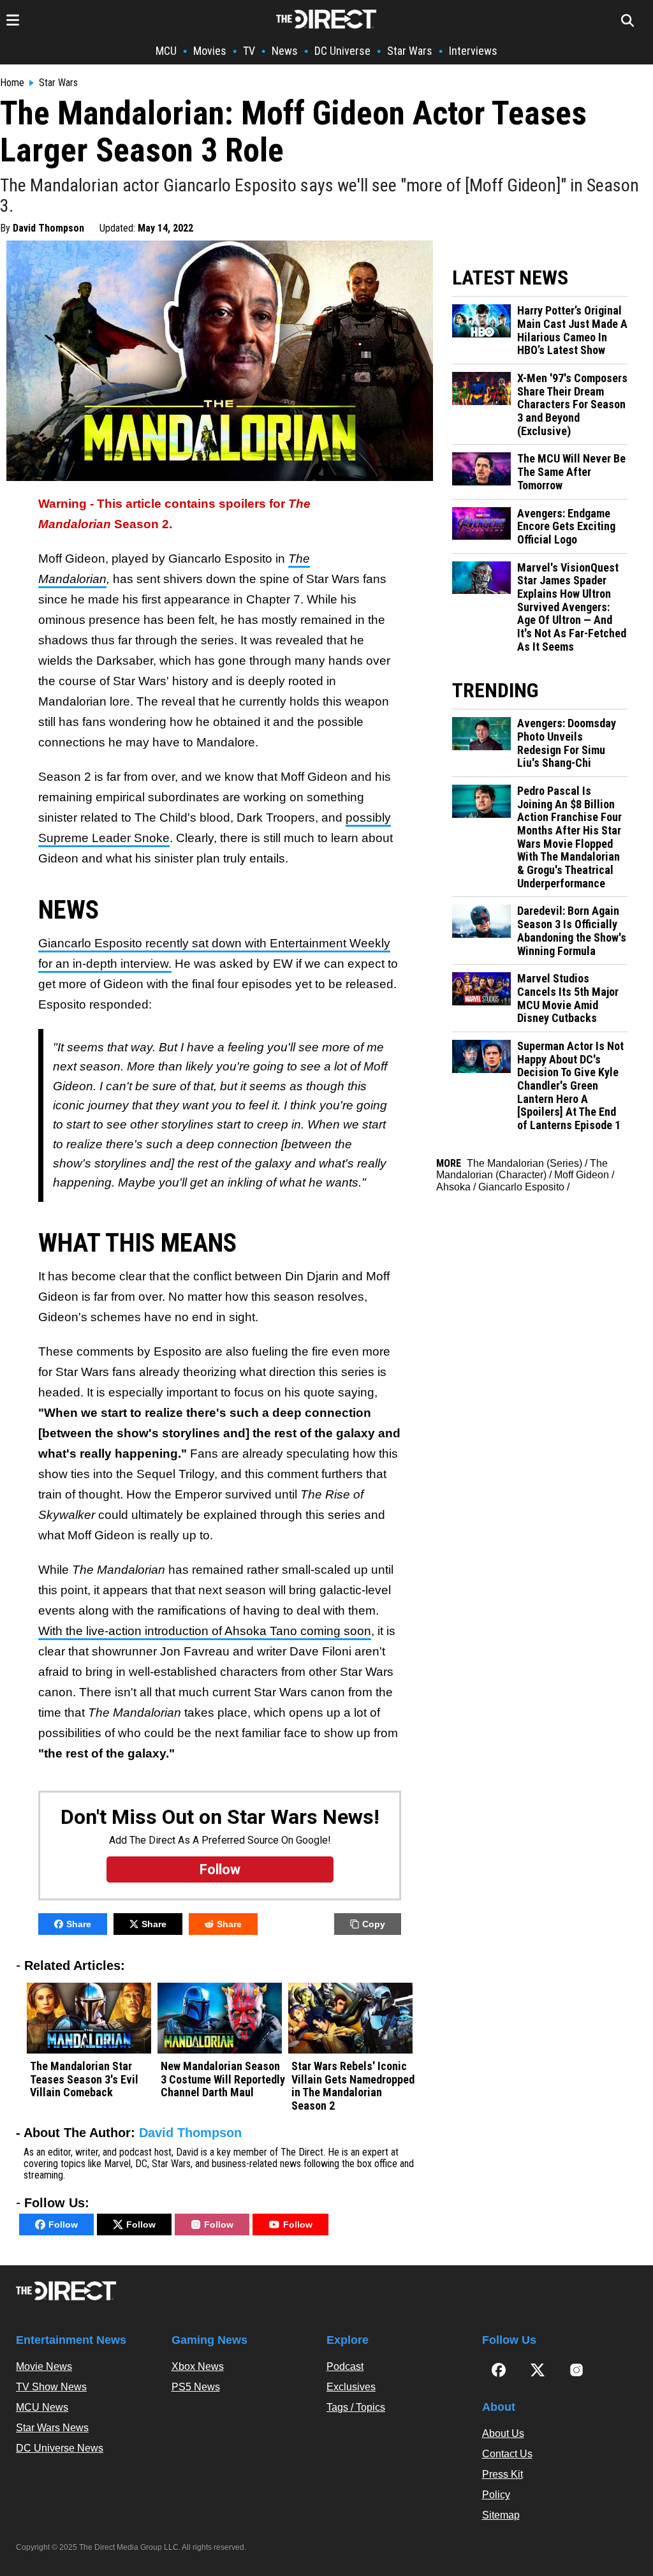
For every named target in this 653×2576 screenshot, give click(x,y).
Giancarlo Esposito (521, 1187)
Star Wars (410, 51)
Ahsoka (453, 1187)
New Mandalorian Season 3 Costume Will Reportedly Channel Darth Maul (223, 2079)
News (285, 51)
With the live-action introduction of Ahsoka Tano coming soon (205, 1631)
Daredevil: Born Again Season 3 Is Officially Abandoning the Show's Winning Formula (572, 931)
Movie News (44, 2366)
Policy (496, 2495)
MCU (166, 51)
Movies (210, 51)
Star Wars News (52, 2428)
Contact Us (507, 2454)
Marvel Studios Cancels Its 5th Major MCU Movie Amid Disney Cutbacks (568, 998)
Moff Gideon (582, 1175)
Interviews (473, 51)
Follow (63, 2224)
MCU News (42, 2407)
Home (12, 83)
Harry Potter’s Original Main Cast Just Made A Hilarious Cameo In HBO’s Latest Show (572, 330)
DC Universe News (60, 2448)
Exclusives (351, 2387)
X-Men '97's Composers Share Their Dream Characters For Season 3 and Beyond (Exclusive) (572, 405)
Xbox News (198, 2366)
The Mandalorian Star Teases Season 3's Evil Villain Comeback (84, 2079)
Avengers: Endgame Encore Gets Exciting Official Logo (566, 527)
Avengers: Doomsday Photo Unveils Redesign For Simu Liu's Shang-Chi (567, 743)
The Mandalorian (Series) (525, 1163)
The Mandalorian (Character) (522, 1169)
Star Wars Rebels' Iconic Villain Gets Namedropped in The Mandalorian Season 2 (353, 2086)
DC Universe (342, 51)
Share (79, 1924)
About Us (503, 2433)
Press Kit (503, 2474)
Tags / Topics (356, 2407)
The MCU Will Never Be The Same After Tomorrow (571, 472)
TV (249, 51)
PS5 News (196, 2387)
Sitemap (501, 2515)
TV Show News (51, 2387)
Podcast (345, 2366)
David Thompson (48, 228)
